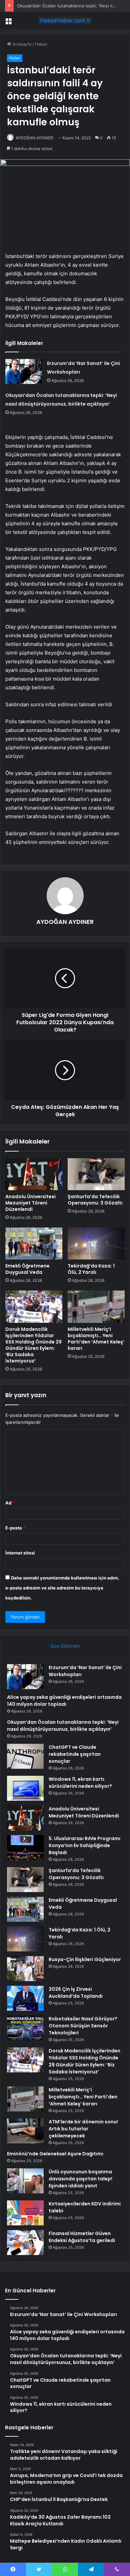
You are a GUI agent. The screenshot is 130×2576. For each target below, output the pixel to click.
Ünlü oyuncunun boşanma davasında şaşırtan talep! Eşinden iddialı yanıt (80, 2179)
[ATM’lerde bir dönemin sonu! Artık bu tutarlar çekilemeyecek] (25, 2131)
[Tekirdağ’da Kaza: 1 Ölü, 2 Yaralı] (96, 1244)
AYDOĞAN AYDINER (34, 138)
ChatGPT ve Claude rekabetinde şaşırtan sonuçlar (75, 1754)
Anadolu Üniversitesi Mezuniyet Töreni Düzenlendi (30, 1203)
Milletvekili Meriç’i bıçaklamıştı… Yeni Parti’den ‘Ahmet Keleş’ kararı (96, 1339)
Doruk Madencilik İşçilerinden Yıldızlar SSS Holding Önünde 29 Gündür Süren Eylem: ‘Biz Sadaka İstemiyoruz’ (33, 1345)
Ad (10, 1503)
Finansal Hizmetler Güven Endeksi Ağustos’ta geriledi (82, 2237)
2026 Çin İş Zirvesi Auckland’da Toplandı (76, 1993)
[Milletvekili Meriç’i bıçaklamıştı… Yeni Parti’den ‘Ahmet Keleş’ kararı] (96, 1306)
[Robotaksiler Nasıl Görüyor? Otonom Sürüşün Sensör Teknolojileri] (25, 2028)
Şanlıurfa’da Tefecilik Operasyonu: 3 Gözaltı (95, 1200)
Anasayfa (21, 44)
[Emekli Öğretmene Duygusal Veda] (34, 1244)
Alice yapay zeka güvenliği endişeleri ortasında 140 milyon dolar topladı (64, 1701)
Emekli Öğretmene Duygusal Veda (27, 1269)
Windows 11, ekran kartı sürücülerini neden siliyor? (80, 1783)
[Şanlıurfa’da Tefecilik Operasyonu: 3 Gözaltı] (96, 1174)
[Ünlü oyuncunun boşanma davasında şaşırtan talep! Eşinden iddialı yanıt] (25, 2181)
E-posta (15, 1528)
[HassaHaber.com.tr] (65, 20)
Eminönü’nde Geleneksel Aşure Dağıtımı (55, 2154)
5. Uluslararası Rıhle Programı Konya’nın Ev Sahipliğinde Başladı (84, 1845)
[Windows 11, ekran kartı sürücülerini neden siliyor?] (25, 1788)
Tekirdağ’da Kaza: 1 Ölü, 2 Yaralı (91, 1269)
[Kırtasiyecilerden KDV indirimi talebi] (25, 2213)
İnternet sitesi (20, 1553)
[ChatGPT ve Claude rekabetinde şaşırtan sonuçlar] (25, 1756)
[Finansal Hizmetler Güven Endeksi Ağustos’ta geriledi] (25, 2243)
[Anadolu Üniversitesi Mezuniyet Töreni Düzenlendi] (34, 1174)
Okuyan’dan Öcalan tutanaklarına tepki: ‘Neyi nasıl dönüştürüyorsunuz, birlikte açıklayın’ (63, 1726)
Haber (41, 44)
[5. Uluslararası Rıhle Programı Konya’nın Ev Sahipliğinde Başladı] (25, 1848)
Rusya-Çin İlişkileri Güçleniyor (85, 1959)
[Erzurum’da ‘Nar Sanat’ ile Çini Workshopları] (24, 371)
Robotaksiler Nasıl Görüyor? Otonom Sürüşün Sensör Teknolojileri (83, 2026)
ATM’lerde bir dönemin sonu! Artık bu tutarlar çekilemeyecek (83, 2129)
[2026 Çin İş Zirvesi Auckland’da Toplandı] (25, 1998)
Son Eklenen (65, 1646)
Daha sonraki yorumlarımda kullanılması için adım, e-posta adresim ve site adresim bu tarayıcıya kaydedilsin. (62, 1588)
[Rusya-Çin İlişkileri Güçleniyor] (25, 1969)
